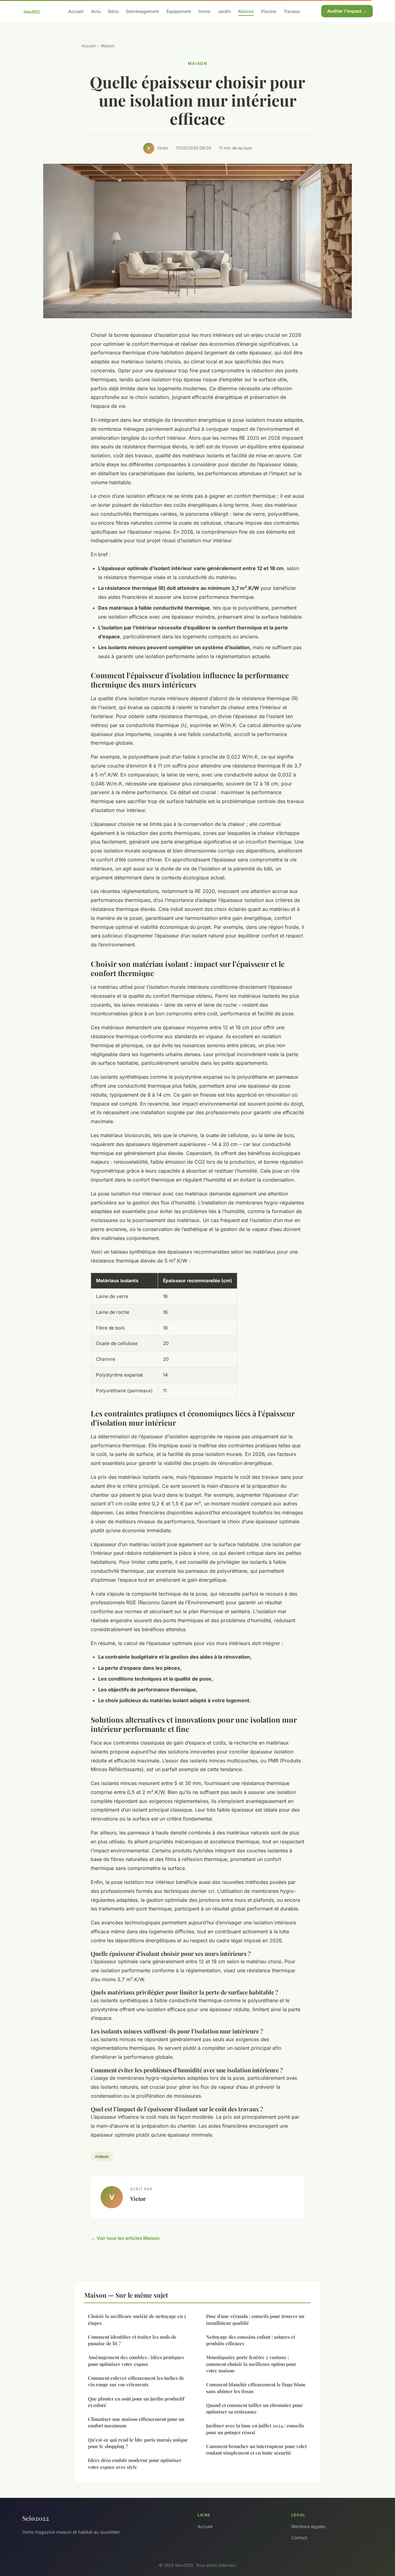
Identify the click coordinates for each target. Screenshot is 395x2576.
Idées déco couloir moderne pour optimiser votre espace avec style (135, 2463)
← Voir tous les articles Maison (125, 2238)
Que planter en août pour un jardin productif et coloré (136, 2402)
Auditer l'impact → (347, 11)
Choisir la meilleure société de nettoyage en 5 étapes (137, 2319)
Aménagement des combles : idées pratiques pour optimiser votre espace (136, 2360)
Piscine (269, 11)
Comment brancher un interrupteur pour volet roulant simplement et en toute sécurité (256, 2449)
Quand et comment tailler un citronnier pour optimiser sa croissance (254, 2408)
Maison (246, 11)
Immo (204, 11)
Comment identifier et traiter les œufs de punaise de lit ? (132, 2340)
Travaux (292, 11)
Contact (299, 2538)
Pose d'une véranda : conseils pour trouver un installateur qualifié (255, 2319)
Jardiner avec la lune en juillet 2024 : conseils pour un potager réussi (255, 2429)
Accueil (76, 11)
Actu (96, 11)
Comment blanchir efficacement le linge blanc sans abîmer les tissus (256, 2388)
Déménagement (143, 11)
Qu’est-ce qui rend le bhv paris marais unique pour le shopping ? (138, 2443)
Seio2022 (36, 2518)
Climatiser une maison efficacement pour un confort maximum (136, 2422)
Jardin (224, 11)
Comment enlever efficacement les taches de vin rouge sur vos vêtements (136, 2381)
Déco (113, 11)
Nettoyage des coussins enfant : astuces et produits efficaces (251, 2340)
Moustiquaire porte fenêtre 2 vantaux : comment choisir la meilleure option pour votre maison (251, 2364)
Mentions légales (308, 2526)
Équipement (179, 11)
